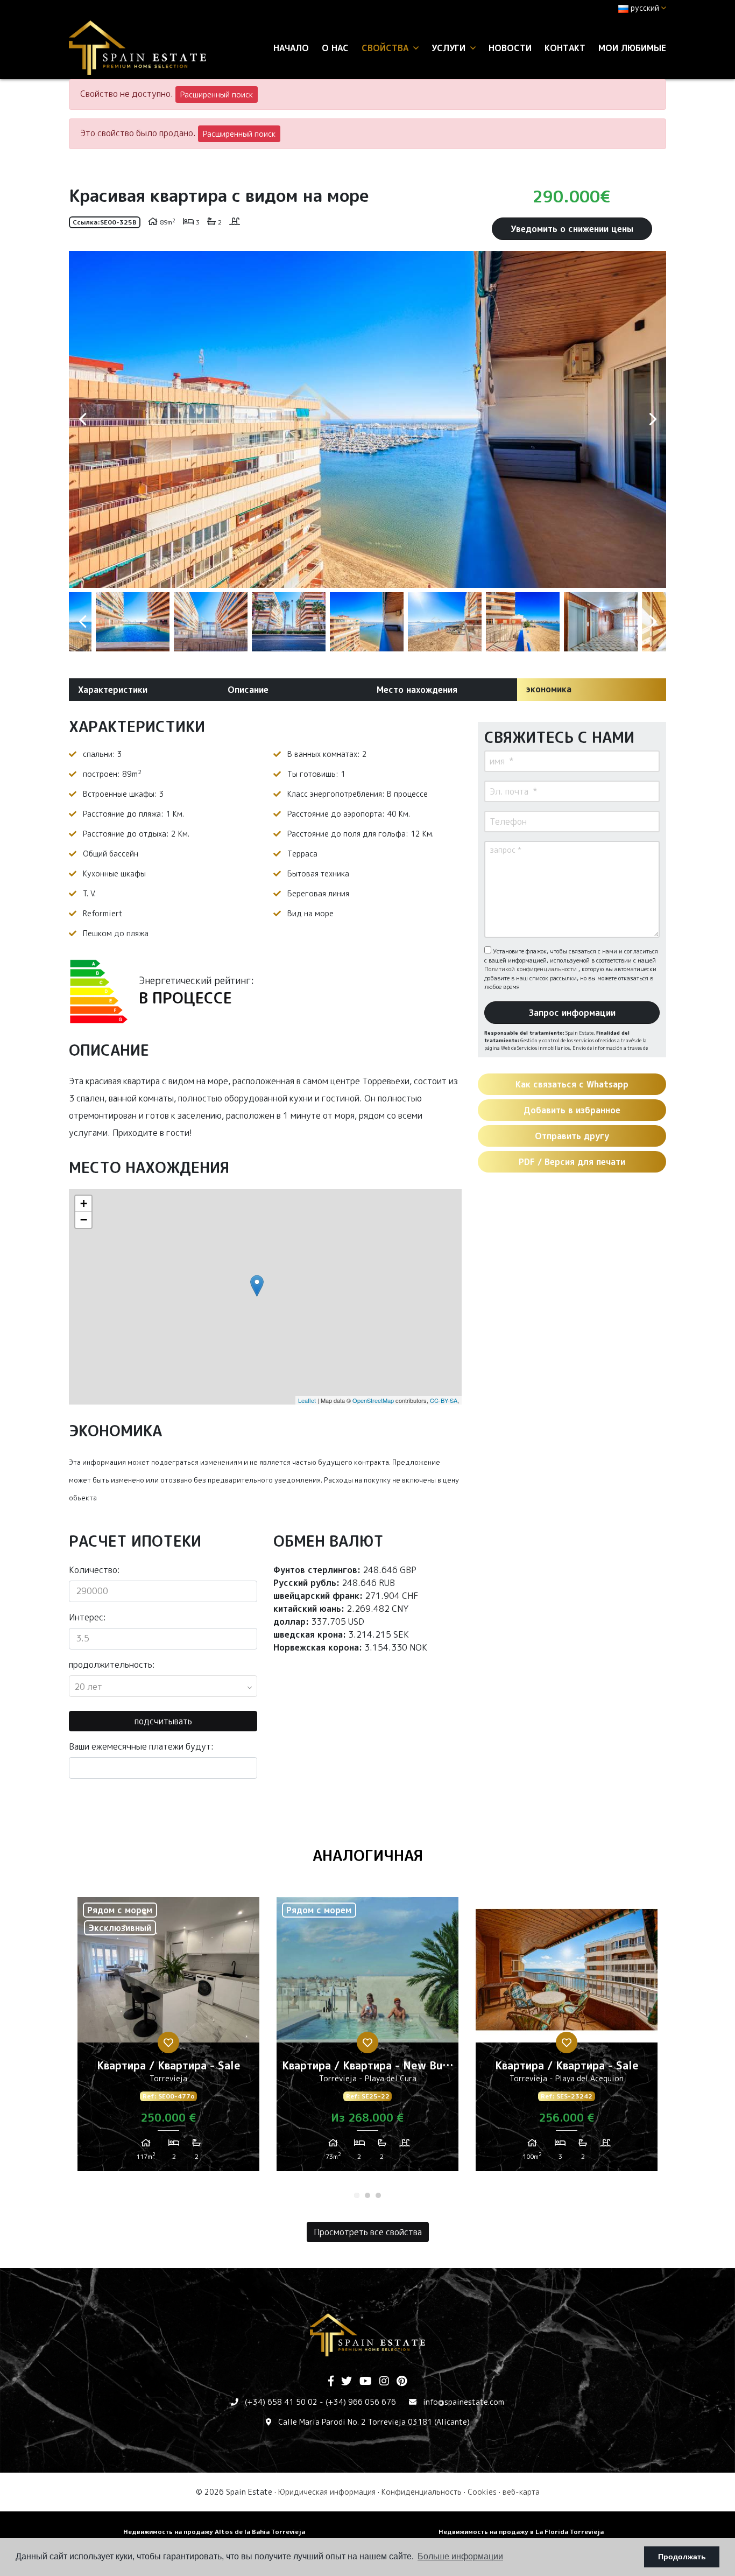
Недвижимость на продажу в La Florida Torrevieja (521, 2532)
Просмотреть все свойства (368, 2232)
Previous (82, 419)
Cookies (482, 2492)
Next (653, 419)
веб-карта (521, 2492)
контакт (565, 48)
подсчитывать (163, 1721)
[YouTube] (366, 2382)
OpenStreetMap (373, 1400)
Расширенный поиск (217, 94)
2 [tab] (367, 2195)
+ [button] (84, 1203)
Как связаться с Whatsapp (572, 1084)
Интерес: (87, 1617)
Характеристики (113, 690)
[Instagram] (384, 2382)
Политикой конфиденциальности (531, 969)
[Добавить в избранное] (168, 2042)
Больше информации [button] (460, 2556)
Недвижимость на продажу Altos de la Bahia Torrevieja (214, 2532)
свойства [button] (386, 48)
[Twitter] (347, 2382)
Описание (248, 690)
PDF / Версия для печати (572, 1162)
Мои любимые (632, 48)
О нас (335, 48)
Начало (291, 48)
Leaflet (307, 1400)
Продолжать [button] (682, 2557)
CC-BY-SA (444, 1400)
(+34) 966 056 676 (361, 2402)
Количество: (94, 1570)
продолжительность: (112, 1665)
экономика (549, 689)
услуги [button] (450, 48)
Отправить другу (572, 1136)
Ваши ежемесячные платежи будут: (141, 1746)
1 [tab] (357, 2195)
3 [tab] (378, 2195)
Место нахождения (417, 690)
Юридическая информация (327, 2492)
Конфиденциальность (422, 2492)
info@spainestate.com (464, 2402)
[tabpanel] (168, 2038)
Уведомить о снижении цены (572, 229)
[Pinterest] (402, 2382)
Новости (510, 48)
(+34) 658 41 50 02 (281, 2402)
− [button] (84, 1220)
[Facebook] (331, 2382)
